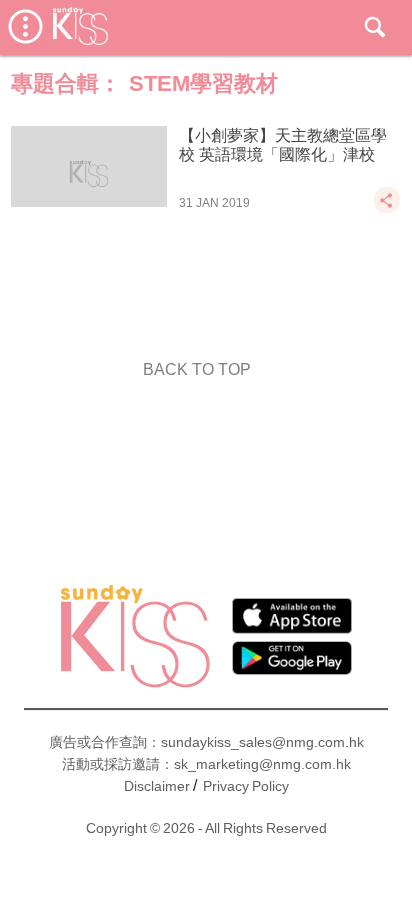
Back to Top (197, 369)
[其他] (387, 209)
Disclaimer (157, 786)
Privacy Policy (246, 786)
